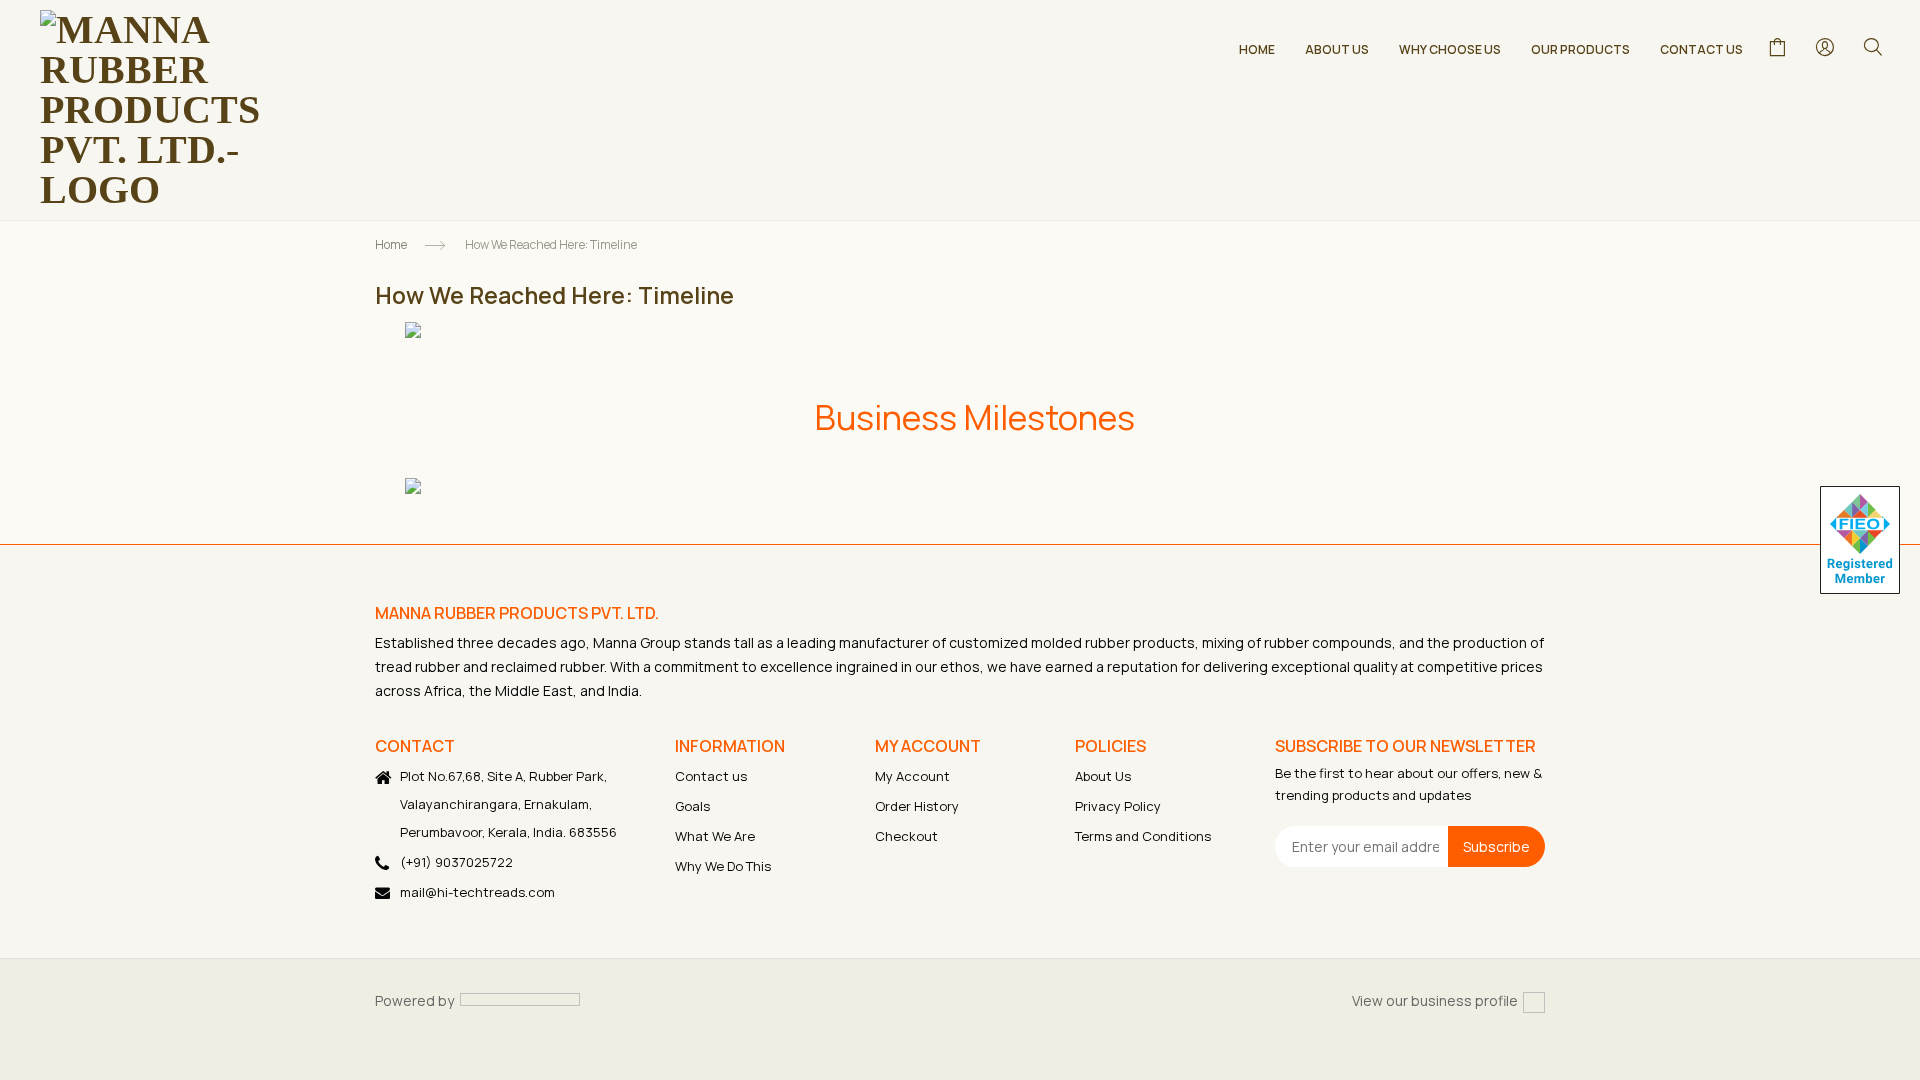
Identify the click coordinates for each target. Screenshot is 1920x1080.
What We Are (715, 836)
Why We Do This (723, 866)
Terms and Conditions (1143, 836)
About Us (1337, 49)
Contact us (711, 776)
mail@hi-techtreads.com (477, 892)
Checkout (906, 836)
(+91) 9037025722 (456, 862)
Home (1257, 49)
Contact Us (1701, 49)
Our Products (1580, 49)
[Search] (1872, 46)
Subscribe (1496, 846)
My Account (912, 776)
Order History (917, 806)
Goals (692, 806)
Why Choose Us (1450, 49)
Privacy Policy (1118, 806)
